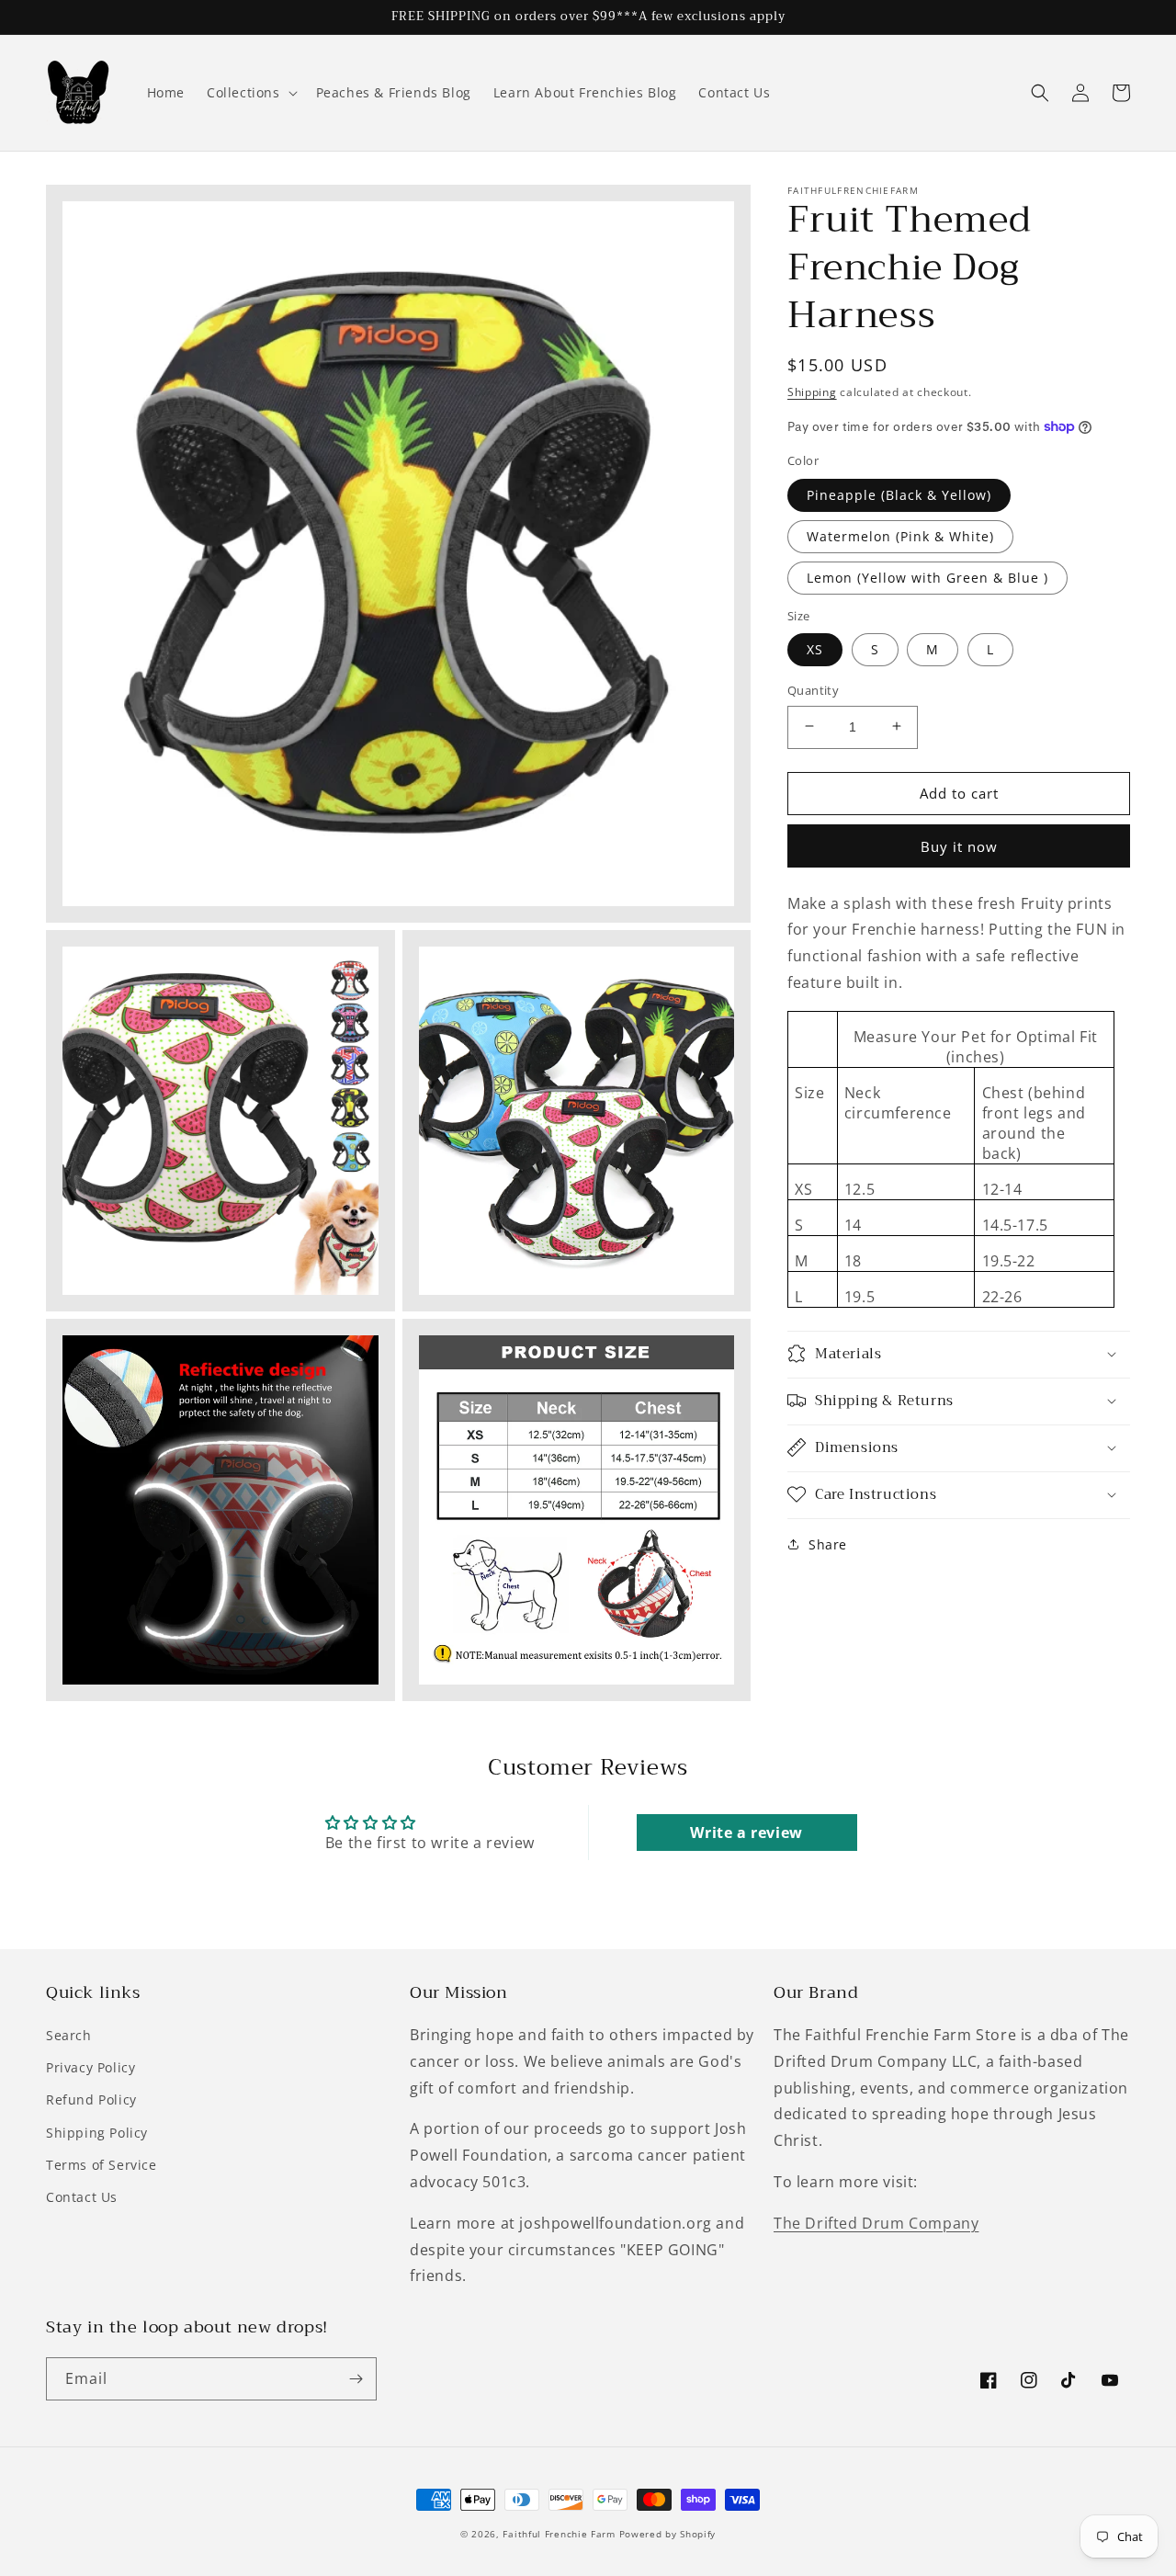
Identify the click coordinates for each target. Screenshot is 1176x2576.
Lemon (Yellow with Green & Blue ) (927, 577)
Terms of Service (102, 2165)
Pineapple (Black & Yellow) (899, 494)
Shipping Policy (97, 2133)
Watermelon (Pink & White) (900, 535)
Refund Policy (91, 2099)
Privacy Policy (90, 2067)
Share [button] (828, 1543)
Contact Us (82, 2197)
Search (69, 2035)
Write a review (746, 1833)
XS (815, 648)
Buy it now (959, 845)
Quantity (813, 689)
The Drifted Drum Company (876, 2223)
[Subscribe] (356, 2379)
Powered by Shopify (668, 2534)
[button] (250, 93)
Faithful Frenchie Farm (559, 2534)
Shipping (812, 392)
